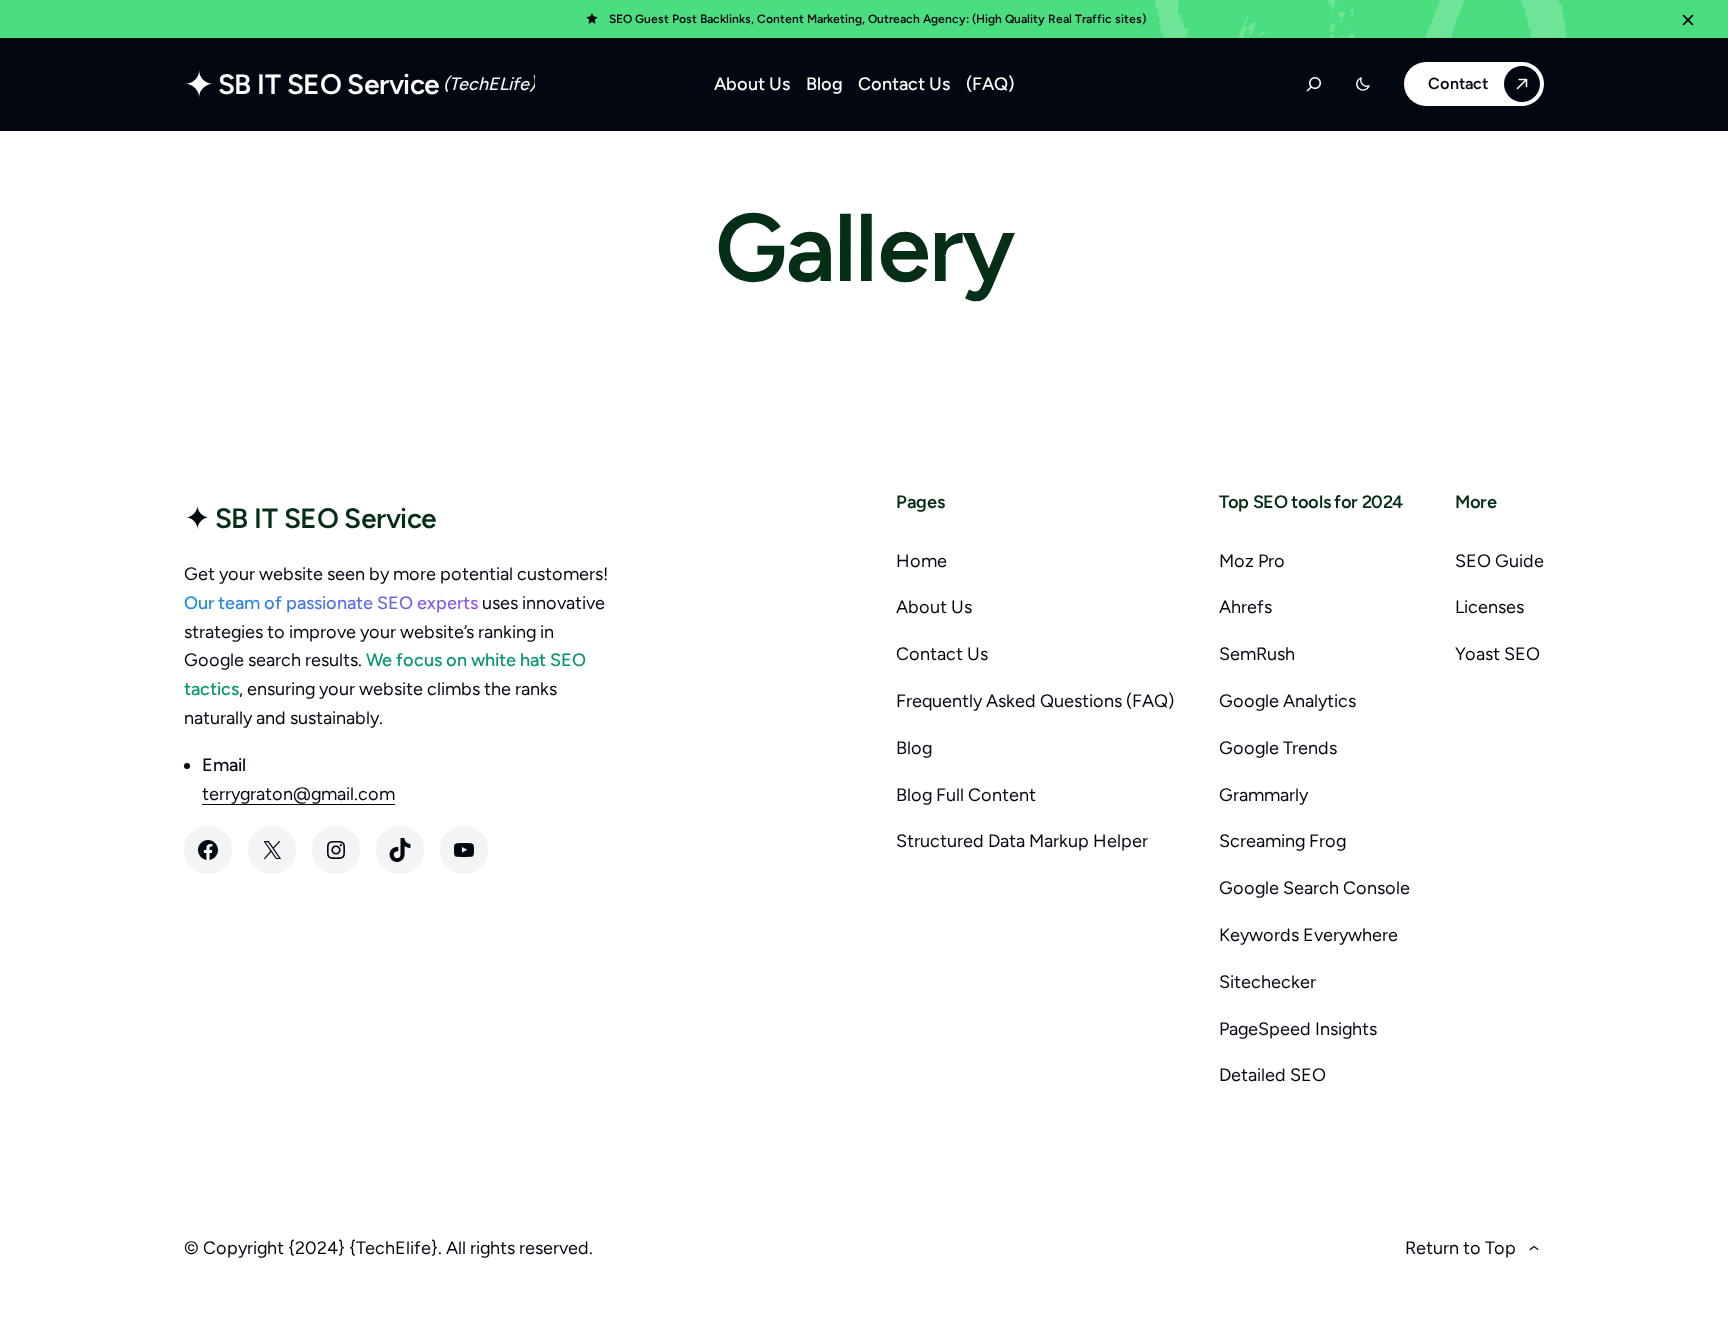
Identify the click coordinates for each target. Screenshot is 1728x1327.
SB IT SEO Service (328, 84)
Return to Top (1460, 1248)
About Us (934, 607)
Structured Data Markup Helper (1022, 841)
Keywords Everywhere (1308, 935)
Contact (1458, 83)
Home (921, 561)
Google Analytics (1287, 701)
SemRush (1257, 654)
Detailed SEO (1272, 1075)
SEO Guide (1499, 561)
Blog (914, 748)
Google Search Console (1314, 888)
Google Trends (1278, 748)
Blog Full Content (966, 795)
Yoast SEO (1497, 654)
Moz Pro (1252, 561)
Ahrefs (1245, 607)
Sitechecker (1267, 982)
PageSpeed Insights (1298, 1029)
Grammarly (1263, 795)
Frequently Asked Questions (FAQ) (1035, 701)
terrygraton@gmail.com (298, 794)
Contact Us (942, 654)
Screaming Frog (1282, 841)
